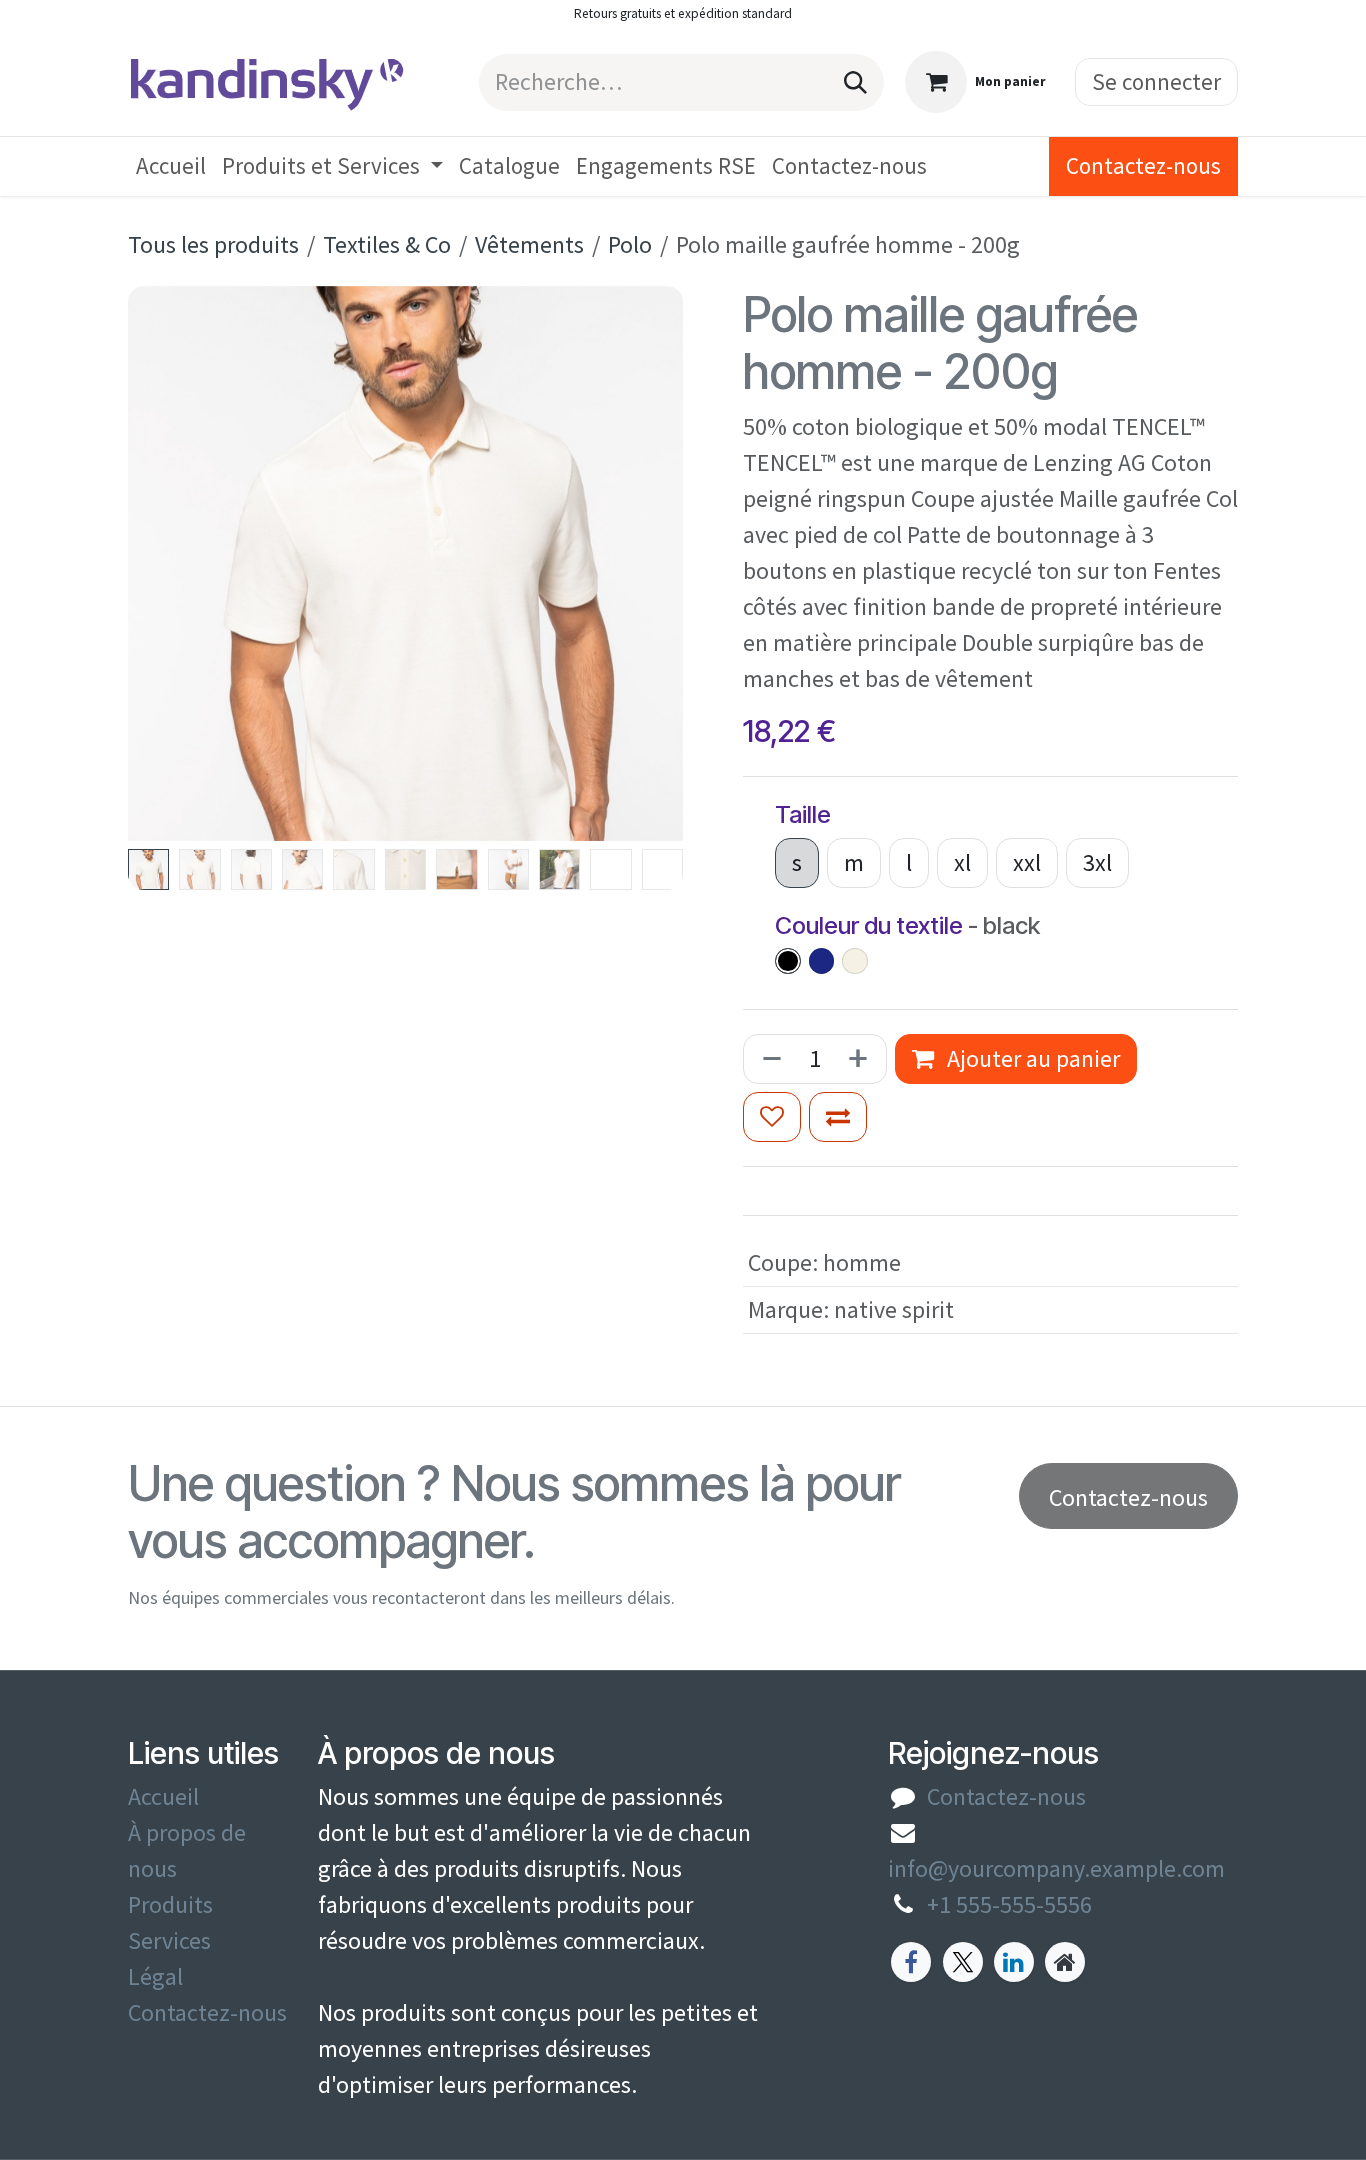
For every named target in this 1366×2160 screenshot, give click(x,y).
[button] (156, 563)
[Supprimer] (768, 1059)
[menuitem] (171, 166)
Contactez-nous (1143, 165)
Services (169, 1940)
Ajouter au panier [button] (1031, 1058)
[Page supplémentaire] (1065, 1962)
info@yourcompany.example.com (1056, 1868)
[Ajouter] (862, 1059)
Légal (155, 1976)
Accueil (163, 1796)
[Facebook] (911, 1962)
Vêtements (529, 244)
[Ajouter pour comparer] (838, 1117)
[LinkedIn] (1014, 1962)
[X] (963, 1962)
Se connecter (1156, 81)
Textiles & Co (387, 244)
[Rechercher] (855, 82)
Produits (170, 1904)
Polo (630, 244)
